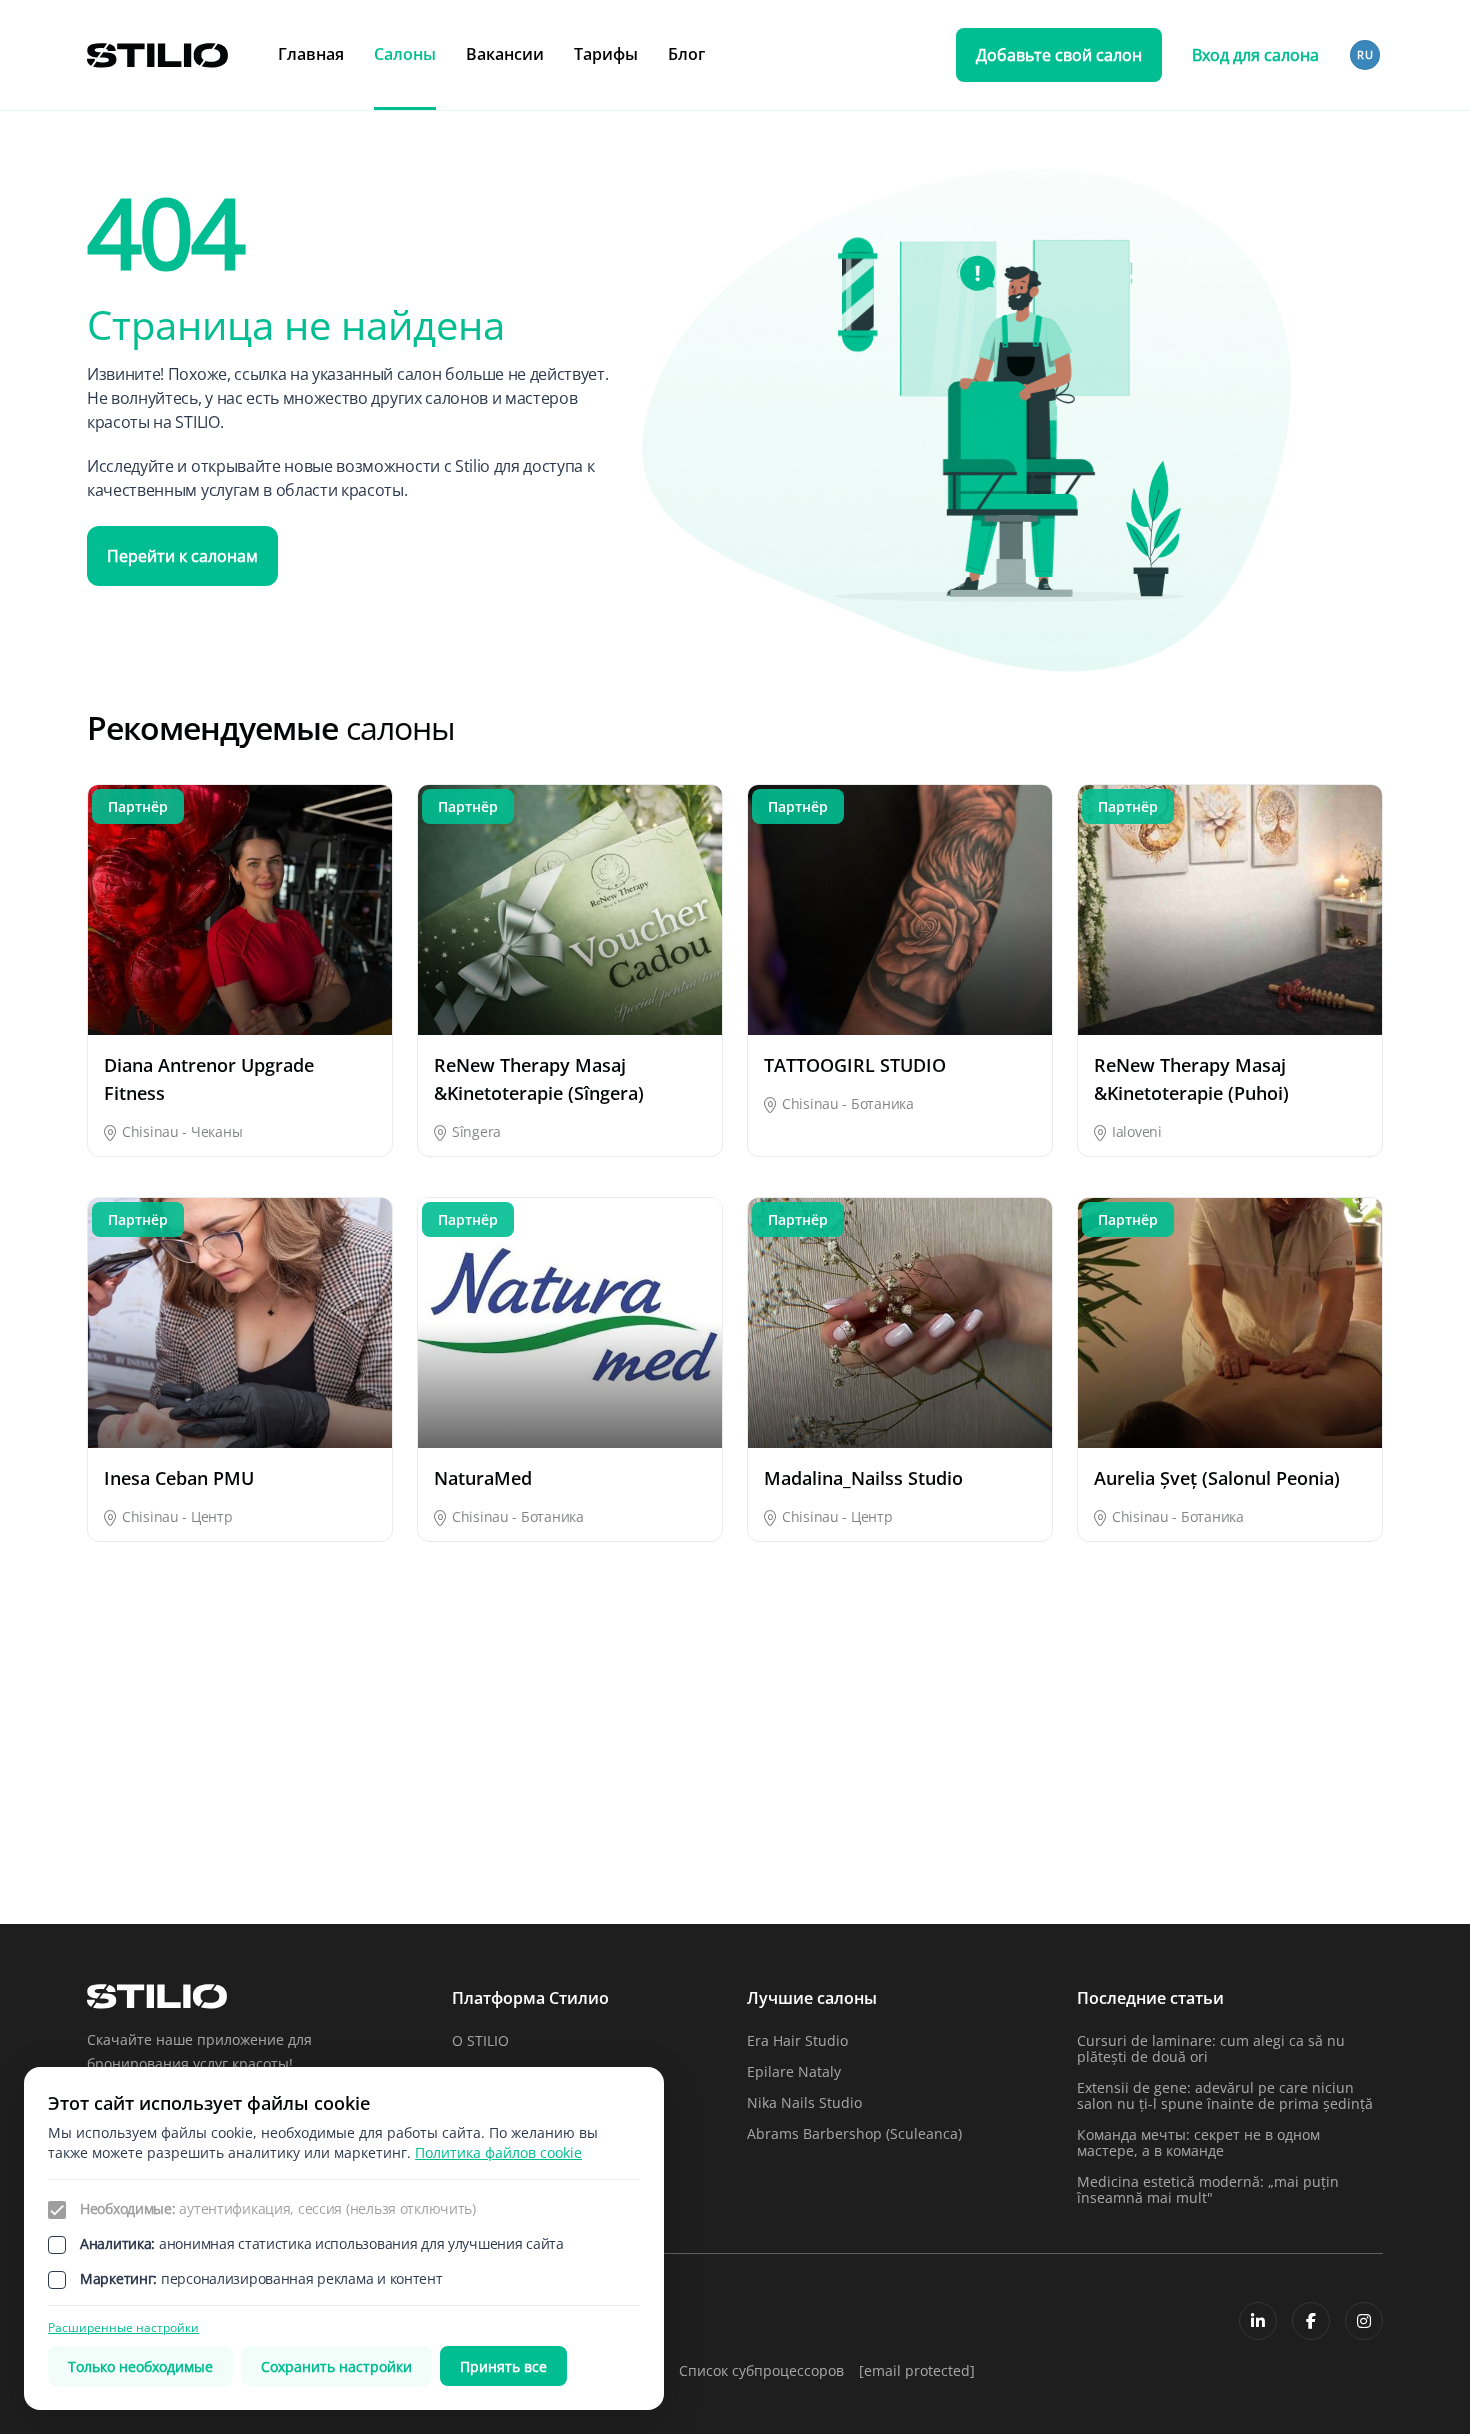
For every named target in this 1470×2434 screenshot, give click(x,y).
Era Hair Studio (797, 2040)
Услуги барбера (361, 1858)
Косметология (355, 1788)
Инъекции (1003, 1753)
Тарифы (606, 54)
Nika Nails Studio (804, 2102)
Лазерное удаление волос (836, 1788)
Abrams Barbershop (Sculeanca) (854, 2133)
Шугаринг (1001, 1858)
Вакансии (505, 54)
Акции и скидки (360, 1753)
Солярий (1217, 1823)
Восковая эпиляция (814, 1753)
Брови (548, 1753)
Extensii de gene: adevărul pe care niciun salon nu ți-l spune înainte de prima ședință (1225, 2095)
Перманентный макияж (608, 1823)
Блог (686, 54)
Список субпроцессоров (761, 2370)
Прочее (773, 1823)
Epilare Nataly (794, 2071)
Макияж (994, 1788)
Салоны (405, 54)
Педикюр (338, 1823)
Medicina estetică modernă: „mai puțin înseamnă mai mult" (1208, 2189)
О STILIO (480, 2040)
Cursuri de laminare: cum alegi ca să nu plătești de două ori (1211, 2048)
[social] (1258, 2321)
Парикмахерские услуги (169, 1823)
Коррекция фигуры (153, 1788)
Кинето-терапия (1243, 1753)
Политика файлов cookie (498, 2152)
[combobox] (1366, 55)
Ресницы (997, 1823)
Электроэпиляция (1248, 1858)
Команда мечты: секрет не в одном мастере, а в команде (1198, 2142)
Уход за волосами (587, 1858)
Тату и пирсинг (139, 1858)
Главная (311, 54)
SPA (99, 1753)
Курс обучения (578, 1788)
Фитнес (772, 1858)
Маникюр (1220, 1788)
